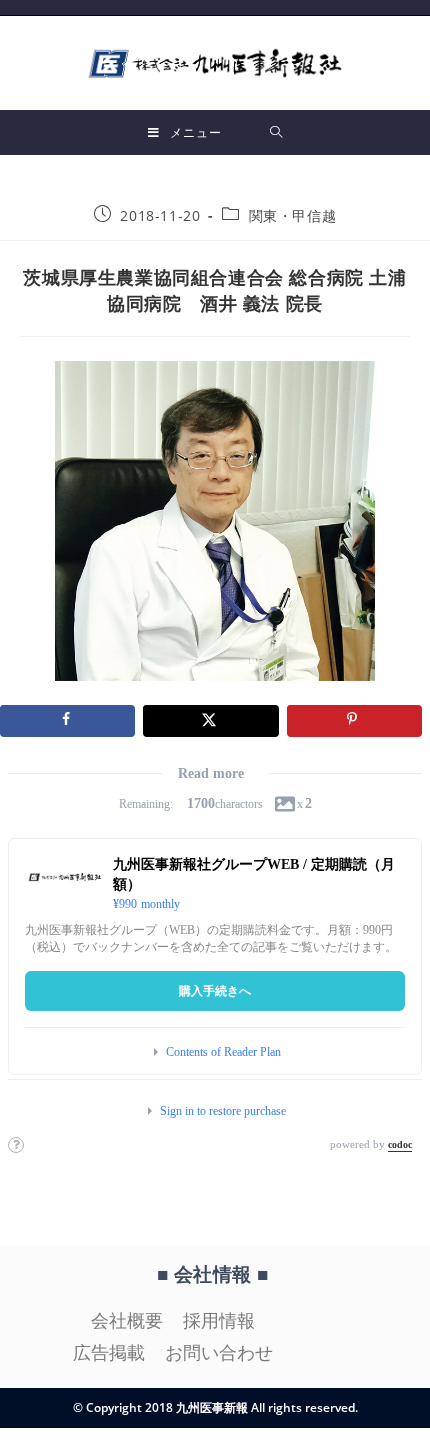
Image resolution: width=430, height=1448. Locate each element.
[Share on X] (210, 721)
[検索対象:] (276, 132)
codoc (400, 1144)
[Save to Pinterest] (354, 721)
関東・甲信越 (293, 215)
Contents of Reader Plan (223, 1052)
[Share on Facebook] (67, 721)
